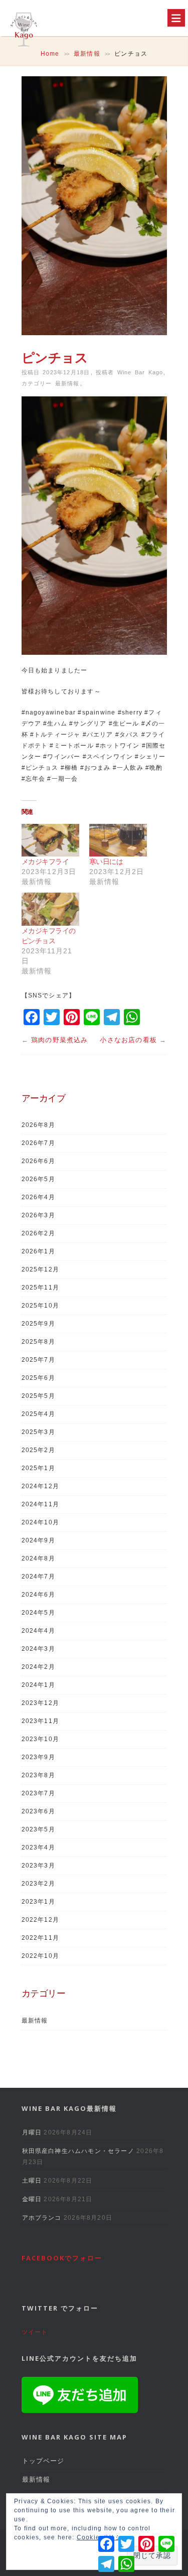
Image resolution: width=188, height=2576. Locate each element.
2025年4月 (38, 1414)
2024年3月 (38, 1649)
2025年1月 (38, 1468)
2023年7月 (38, 1793)
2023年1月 (38, 1902)
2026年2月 (38, 1233)
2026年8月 (38, 1125)
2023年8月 (38, 1775)
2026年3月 (38, 1215)
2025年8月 (38, 1342)
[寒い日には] (118, 840)
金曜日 (32, 2199)
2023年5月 (38, 1829)
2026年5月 (38, 1179)
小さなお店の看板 (128, 1040)
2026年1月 (38, 1251)
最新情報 (87, 54)
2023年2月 (38, 1884)
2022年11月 (41, 1938)
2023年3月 (38, 1866)
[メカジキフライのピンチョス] (50, 909)
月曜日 (32, 2132)
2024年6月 (38, 1595)
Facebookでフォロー (62, 2258)
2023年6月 (38, 1811)
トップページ (43, 2461)
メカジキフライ (45, 862)
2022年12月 (41, 1920)
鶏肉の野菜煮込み (60, 1040)
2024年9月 (38, 1540)
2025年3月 (38, 1432)
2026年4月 (38, 1197)
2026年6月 (38, 1161)
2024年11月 (41, 1504)
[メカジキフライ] (50, 840)
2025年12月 (41, 1269)
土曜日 (32, 2181)
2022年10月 (41, 1956)
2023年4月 (38, 1847)
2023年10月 (41, 1739)
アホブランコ (42, 2218)
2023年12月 (41, 1703)
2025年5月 (38, 1396)
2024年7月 (38, 1577)
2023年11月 (41, 1721)
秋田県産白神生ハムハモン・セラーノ (78, 2151)
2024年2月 (38, 1667)
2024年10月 (41, 1522)
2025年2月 (38, 1450)
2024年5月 (38, 1613)
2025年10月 (41, 1306)
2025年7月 (38, 1360)
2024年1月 (38, 1685)
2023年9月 (38, 1757)
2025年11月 (41, 1287)
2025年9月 (38, 1324)
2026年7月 (38, 1143)
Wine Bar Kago (140, 372)
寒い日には (106, 862)
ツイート (35, 2332)
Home (50, 54)
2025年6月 (38, 1378)
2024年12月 (41, 1486)
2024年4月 (38, 1631)
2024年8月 (38, 1558)
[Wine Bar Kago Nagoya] (23, 48)
